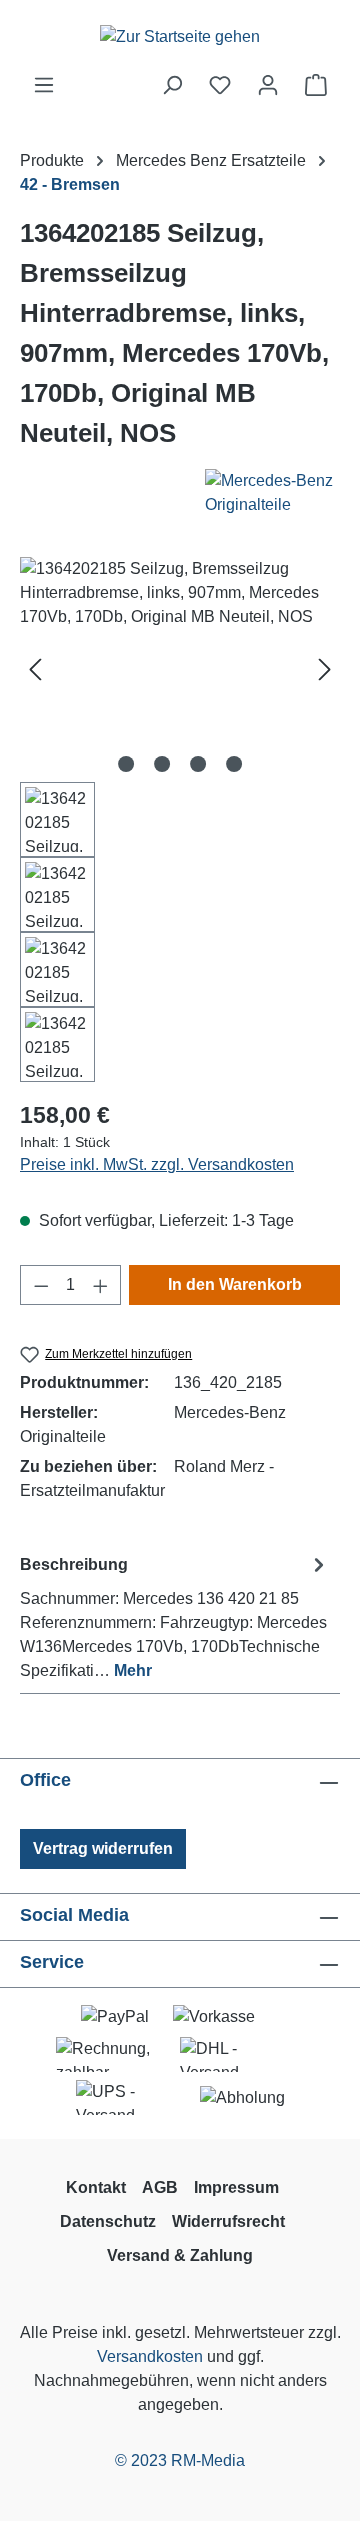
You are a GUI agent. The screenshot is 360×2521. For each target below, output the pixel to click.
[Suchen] (172, 85)
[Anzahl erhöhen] (101, 1285)
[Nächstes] (325, 669)
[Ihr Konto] (268, 85)
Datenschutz (108, 2221)
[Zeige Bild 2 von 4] (162, 764)
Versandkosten (150, 2356)
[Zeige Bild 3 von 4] (198, 764)
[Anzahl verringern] (41, 1285)
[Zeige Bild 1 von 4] (126, 764)
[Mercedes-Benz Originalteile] (236, 493)
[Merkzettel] (220, 85)
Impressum (236, 2187)
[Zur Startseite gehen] (180, 36)
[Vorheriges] (35, 669)
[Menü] (44, 85)
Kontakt (96, 2187)
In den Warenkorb (235, 1284)
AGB (160, 2187)
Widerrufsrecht (228, 2221)
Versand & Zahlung (180, 2255)
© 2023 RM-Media (180, 2460)
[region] (180, 819)
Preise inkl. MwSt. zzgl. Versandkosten (157, 1164)
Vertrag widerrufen (103, 1848)
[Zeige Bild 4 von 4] (234, 764)
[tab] (175, 1616)
